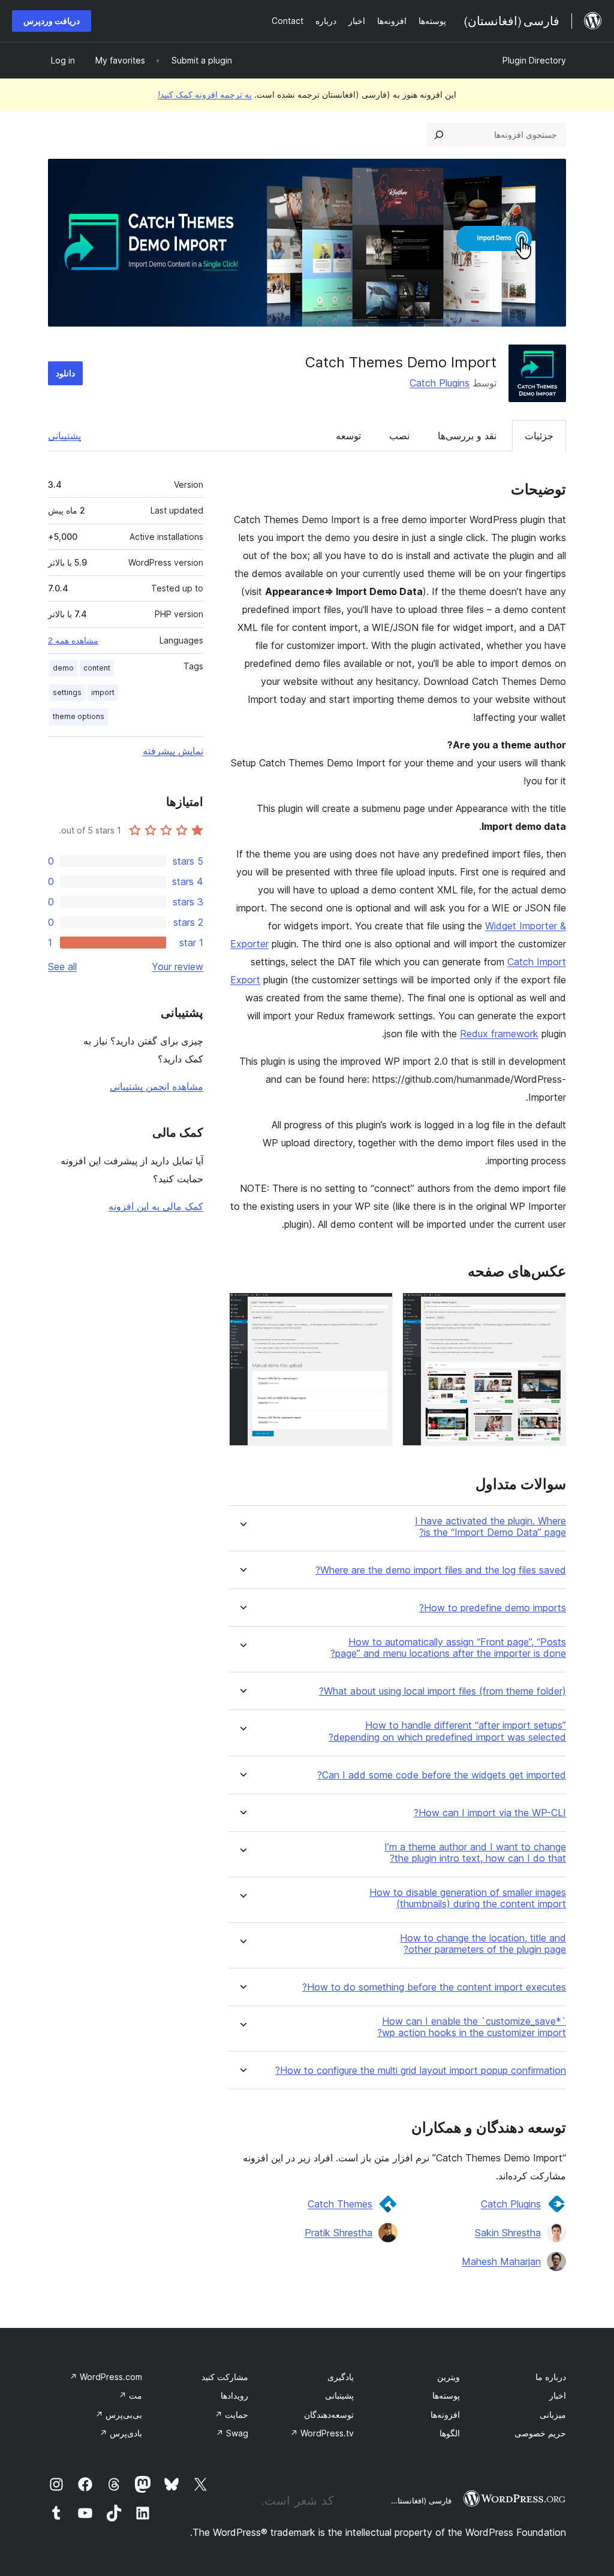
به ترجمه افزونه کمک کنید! (205, 94)
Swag (232, 2433)
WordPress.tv (322, 2433)
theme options (79, 716)
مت (130, 2395)
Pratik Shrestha (338, 2233)
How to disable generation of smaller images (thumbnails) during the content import (468, 1898)
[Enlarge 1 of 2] (550, 1309)
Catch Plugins (440, 383)
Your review (177, 967)
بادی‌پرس (121, 2433)
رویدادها (234, 2395)
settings (67, 692)
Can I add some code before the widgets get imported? (442, 1775)
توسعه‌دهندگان (329, 2415)
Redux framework (499, 1034)
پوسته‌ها (446, 2395)
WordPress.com (106, 2377)
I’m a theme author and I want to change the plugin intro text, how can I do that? (475, 1853)
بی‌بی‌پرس (119, 2415)
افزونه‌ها (445, 2415)
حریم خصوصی (540, 2433)
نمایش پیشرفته (173, 751)
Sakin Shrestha (508, 2233)
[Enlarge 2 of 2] (377, 1309)
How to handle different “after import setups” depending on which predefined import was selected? (447, 1731)
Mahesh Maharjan (501, 2261)
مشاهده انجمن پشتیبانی (156, 1086)
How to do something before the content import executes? (434, 1987)
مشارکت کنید (225, 2377)
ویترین (449, 2377)
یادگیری (341, 2377)
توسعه (348, 436)
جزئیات (539, 436)
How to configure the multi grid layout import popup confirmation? (421, 2071)
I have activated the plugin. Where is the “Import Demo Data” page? (490, 1527)
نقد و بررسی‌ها (467, 436)
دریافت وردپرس (52, 21)
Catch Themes (340, 2204)
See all (62, 967)
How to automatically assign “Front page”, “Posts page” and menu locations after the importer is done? (448, 1648)
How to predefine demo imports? (493, 1608)
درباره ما (551, 2377)
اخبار (558, 2395)
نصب (399, 436)
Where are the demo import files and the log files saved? (441, 1570)
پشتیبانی (64, 436)
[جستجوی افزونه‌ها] (439, 135)
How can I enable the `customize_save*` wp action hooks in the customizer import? (472, 2027)
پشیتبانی (339, 2395)
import (103, 692)
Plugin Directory (534, 60)
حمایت (231, 2415)
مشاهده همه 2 (73, 641)
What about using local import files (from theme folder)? (443, 1691)
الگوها (450, 2433)
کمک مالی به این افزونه (156, 1206)
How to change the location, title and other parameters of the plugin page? (483, 1944)
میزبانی (553, 2415)
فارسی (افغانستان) (420, 2500)
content (97, 668)
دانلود (65, 373)
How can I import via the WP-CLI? (490, 1813)
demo (63, 668)
